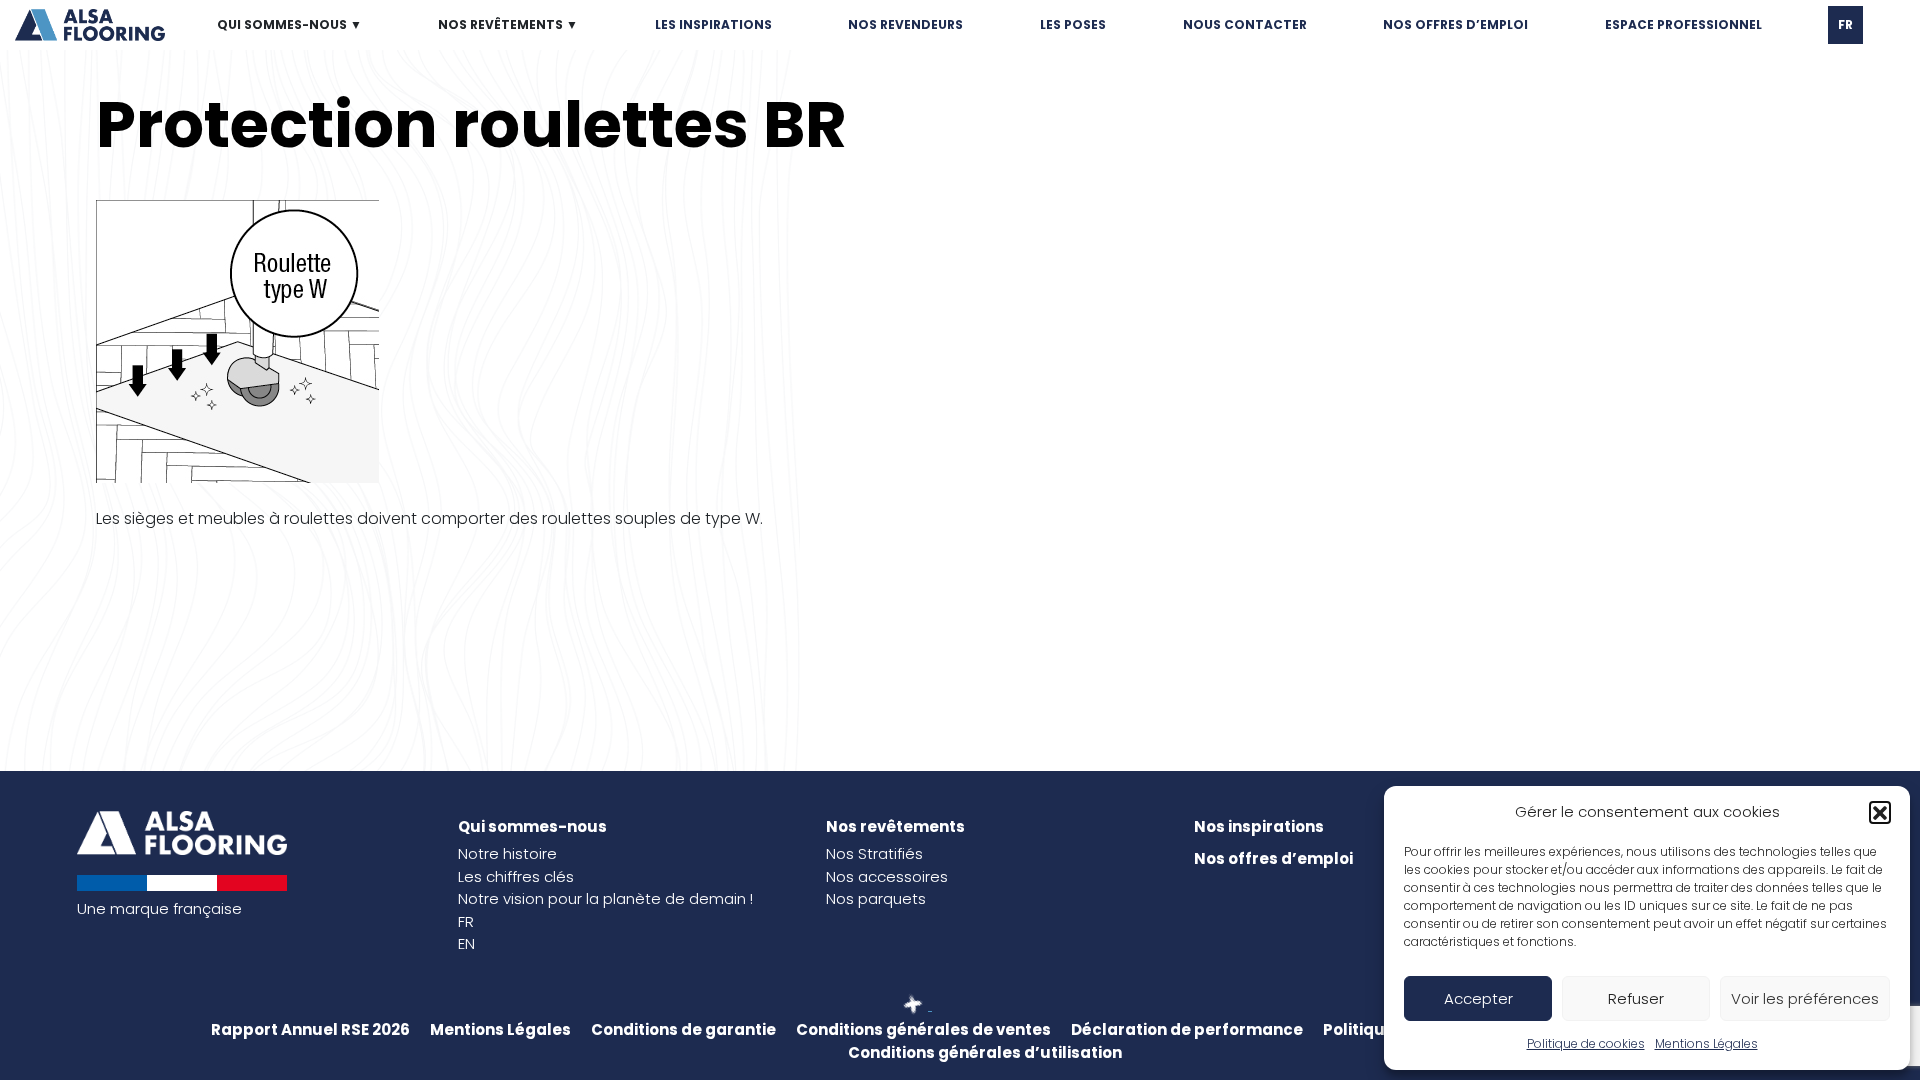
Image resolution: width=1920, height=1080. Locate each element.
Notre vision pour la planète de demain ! (605, 898)
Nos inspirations (1259, 826)
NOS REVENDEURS (905, 24)
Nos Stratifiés (874, 853)
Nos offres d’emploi (1273, 858)
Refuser (1636, 998)
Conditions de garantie (683, 1029)
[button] (1880, 812)
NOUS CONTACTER (1245, 24)
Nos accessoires (887, 876)
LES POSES (1073, 24)
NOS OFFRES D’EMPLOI (1455, 24)
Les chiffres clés (516, 876)
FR (1845, 24)
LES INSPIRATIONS (713, 24)
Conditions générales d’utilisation (985, 1052)
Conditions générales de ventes (923, 1029)
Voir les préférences (1805, 998)
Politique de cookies (1586, 1043)
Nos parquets (876, 898)
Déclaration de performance (1187, 1029)
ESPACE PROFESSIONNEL (1683, 24)
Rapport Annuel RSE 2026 (310, 1029)
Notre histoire (507, 853)
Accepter (1478, 998)
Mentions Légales (1706, 1043)
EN (466, 943)
